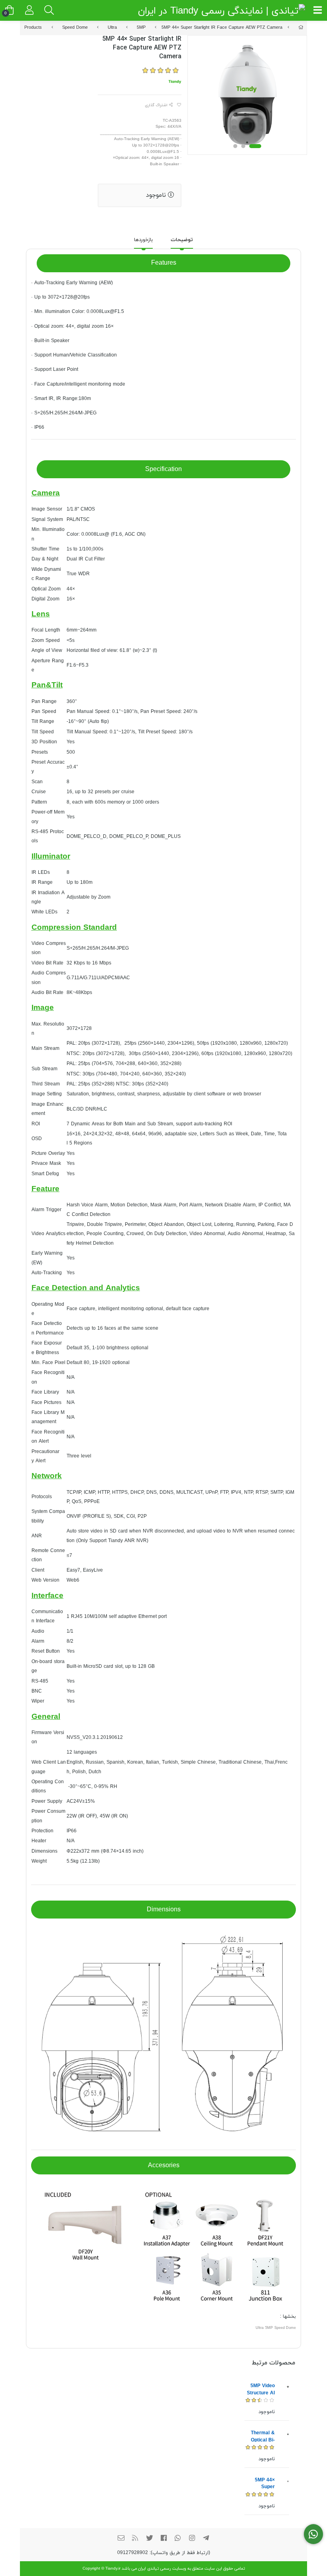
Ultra (112, 28)
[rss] (135, 2539)
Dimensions (164, 1910)
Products (33, 28)
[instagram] (192, 2539)
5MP (141, 28)
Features (164, 263)
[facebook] (163, 2539)
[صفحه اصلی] (301, 28)
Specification (163, 469)
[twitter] (150, 2539)
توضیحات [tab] (182, 240)
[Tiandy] (175, 81)
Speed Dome (75, 28)
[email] (121, 2539)
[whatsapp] (178, 2539)
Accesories (164, 2166)
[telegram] (206, 2539)
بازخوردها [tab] (143, 240)
